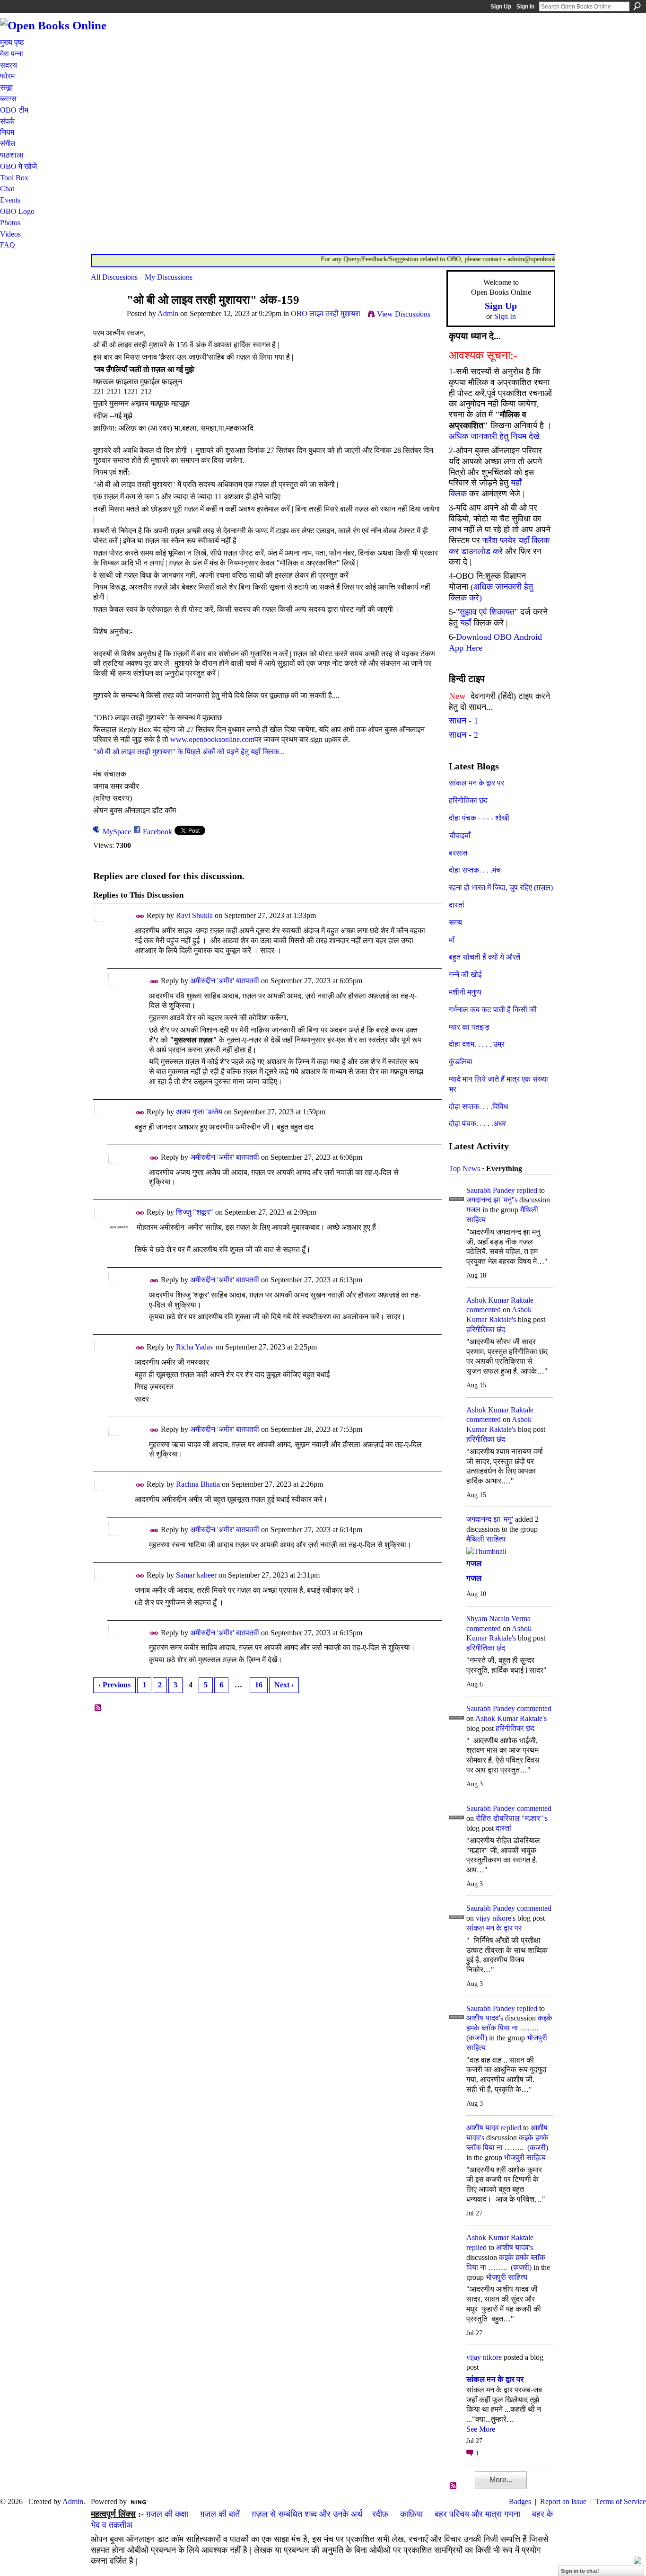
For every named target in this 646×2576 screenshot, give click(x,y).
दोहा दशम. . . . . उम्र (477, 1044)
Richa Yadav (195, 1347)
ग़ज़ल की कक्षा (167, 2514)
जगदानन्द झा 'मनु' (490, 1519)
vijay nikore (484, 2357)
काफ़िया (411, 2514)
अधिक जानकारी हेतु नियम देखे (494, 436)
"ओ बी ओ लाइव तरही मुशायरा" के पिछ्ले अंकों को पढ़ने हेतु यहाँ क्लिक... (189, 752)
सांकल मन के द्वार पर (476, 783)
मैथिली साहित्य (486, 1539)
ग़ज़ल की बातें (220, 2514)
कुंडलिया (461, 1062)
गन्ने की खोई (465, 975)
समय (455, 922)
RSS (98, 1708)
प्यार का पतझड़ (469, 1027)
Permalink (140, 916)
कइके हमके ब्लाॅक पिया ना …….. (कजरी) (509, 2028)
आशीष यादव (483, 2128)
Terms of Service (621, 2501)
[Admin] (106, 318)
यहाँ (466, 623)
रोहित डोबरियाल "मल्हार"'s (512, 1818)
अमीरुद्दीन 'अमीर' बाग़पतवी (225, 981)
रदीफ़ (380, 2514)
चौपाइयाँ (460, 835)
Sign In (525, 7)
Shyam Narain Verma (498, 1619)
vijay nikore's (496, 1918)
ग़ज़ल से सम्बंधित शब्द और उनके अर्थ (307, 2514)
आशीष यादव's (485, 2018)
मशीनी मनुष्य (465, 992)
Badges (520, 2501)
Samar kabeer (196, 1575)
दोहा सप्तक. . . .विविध (478, 1107)
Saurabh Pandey (491, 1190)
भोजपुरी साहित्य (525, 2157)
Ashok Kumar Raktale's (511, 1718)
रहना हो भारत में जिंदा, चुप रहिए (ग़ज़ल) (501, 887)
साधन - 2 (463, 735)
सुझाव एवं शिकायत (487, 612)
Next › (284, 1685)
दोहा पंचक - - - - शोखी (479, 818)
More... (501, 2480)
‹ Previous (114, 1685)
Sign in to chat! (580, 2571)
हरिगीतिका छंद (468, 800)
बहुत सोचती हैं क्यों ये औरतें (484, 957)
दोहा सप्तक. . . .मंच (475, 870)
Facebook (157, 832)
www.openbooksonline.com (212, 739)
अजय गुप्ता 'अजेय (199, 1112)
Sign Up (501, 7)
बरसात (458, 853)
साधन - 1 (463, 721)
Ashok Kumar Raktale (500, 1300)
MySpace (117, 832)
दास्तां (457, 905)
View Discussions (404, 314)
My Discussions (169, 277)
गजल (473, 1210)
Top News (464, 1169)
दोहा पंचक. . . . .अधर (477, 1124)
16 (259, 1685)
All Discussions (114, 277)
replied (527, 1190)
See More (481, 2429)
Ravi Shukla (194, 915)
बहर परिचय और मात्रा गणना (477, 2514)
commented (484, 1310)
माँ (452, 940)
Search (637, 6)
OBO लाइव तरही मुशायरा (326, 313)
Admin (168, 313)
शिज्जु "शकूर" (195, 1212)
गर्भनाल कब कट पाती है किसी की (493, 1010)
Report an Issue (563, 2501)
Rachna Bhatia (198, 1484)
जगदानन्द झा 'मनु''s (492, 1200)
